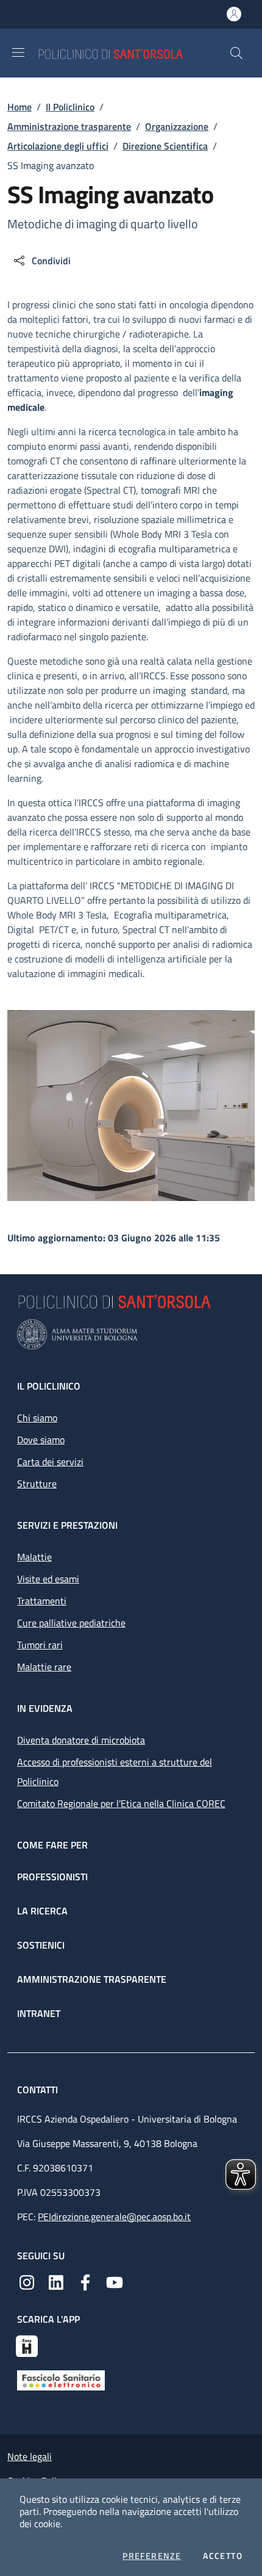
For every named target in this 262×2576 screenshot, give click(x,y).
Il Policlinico (70, 107)
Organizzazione (177, 126)
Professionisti (52, 1877)
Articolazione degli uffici (58, 146)
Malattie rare (44, 1667)
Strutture (37, 1484)
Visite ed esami (48, 1579)
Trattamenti (42, 1601)
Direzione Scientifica (165, 146)
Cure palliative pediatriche (71, 1623)
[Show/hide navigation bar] (18, 52)
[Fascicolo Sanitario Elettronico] (61, 2379)
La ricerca (42, 1911)
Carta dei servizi (50, 1462)
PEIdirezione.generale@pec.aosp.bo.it (114, 2217)
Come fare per (52, 1845)
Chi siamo (37, 1418)
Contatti (39, 2090)
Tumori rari (40, 1645)
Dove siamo (41, 1440)
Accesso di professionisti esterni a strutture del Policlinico (115, 1772)
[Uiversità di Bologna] (131, 1334)
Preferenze (152, 2556)
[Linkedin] (56, 2281)
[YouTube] (115, 2281)
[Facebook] (85, 2281)
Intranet (39, 2013)
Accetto (223, 2556)
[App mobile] (27, 2345)
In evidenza (45, 1708)
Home (19, 107)
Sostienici (41, 1945)
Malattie (34, 1557)
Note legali (30, 2456)
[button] (236, 53)
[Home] (133, 53)
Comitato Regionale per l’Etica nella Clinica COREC (121, 1803)
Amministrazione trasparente (69, 126)
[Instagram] (27, 2281)
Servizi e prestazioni (67, 1525)
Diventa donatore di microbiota (81, 1740)
